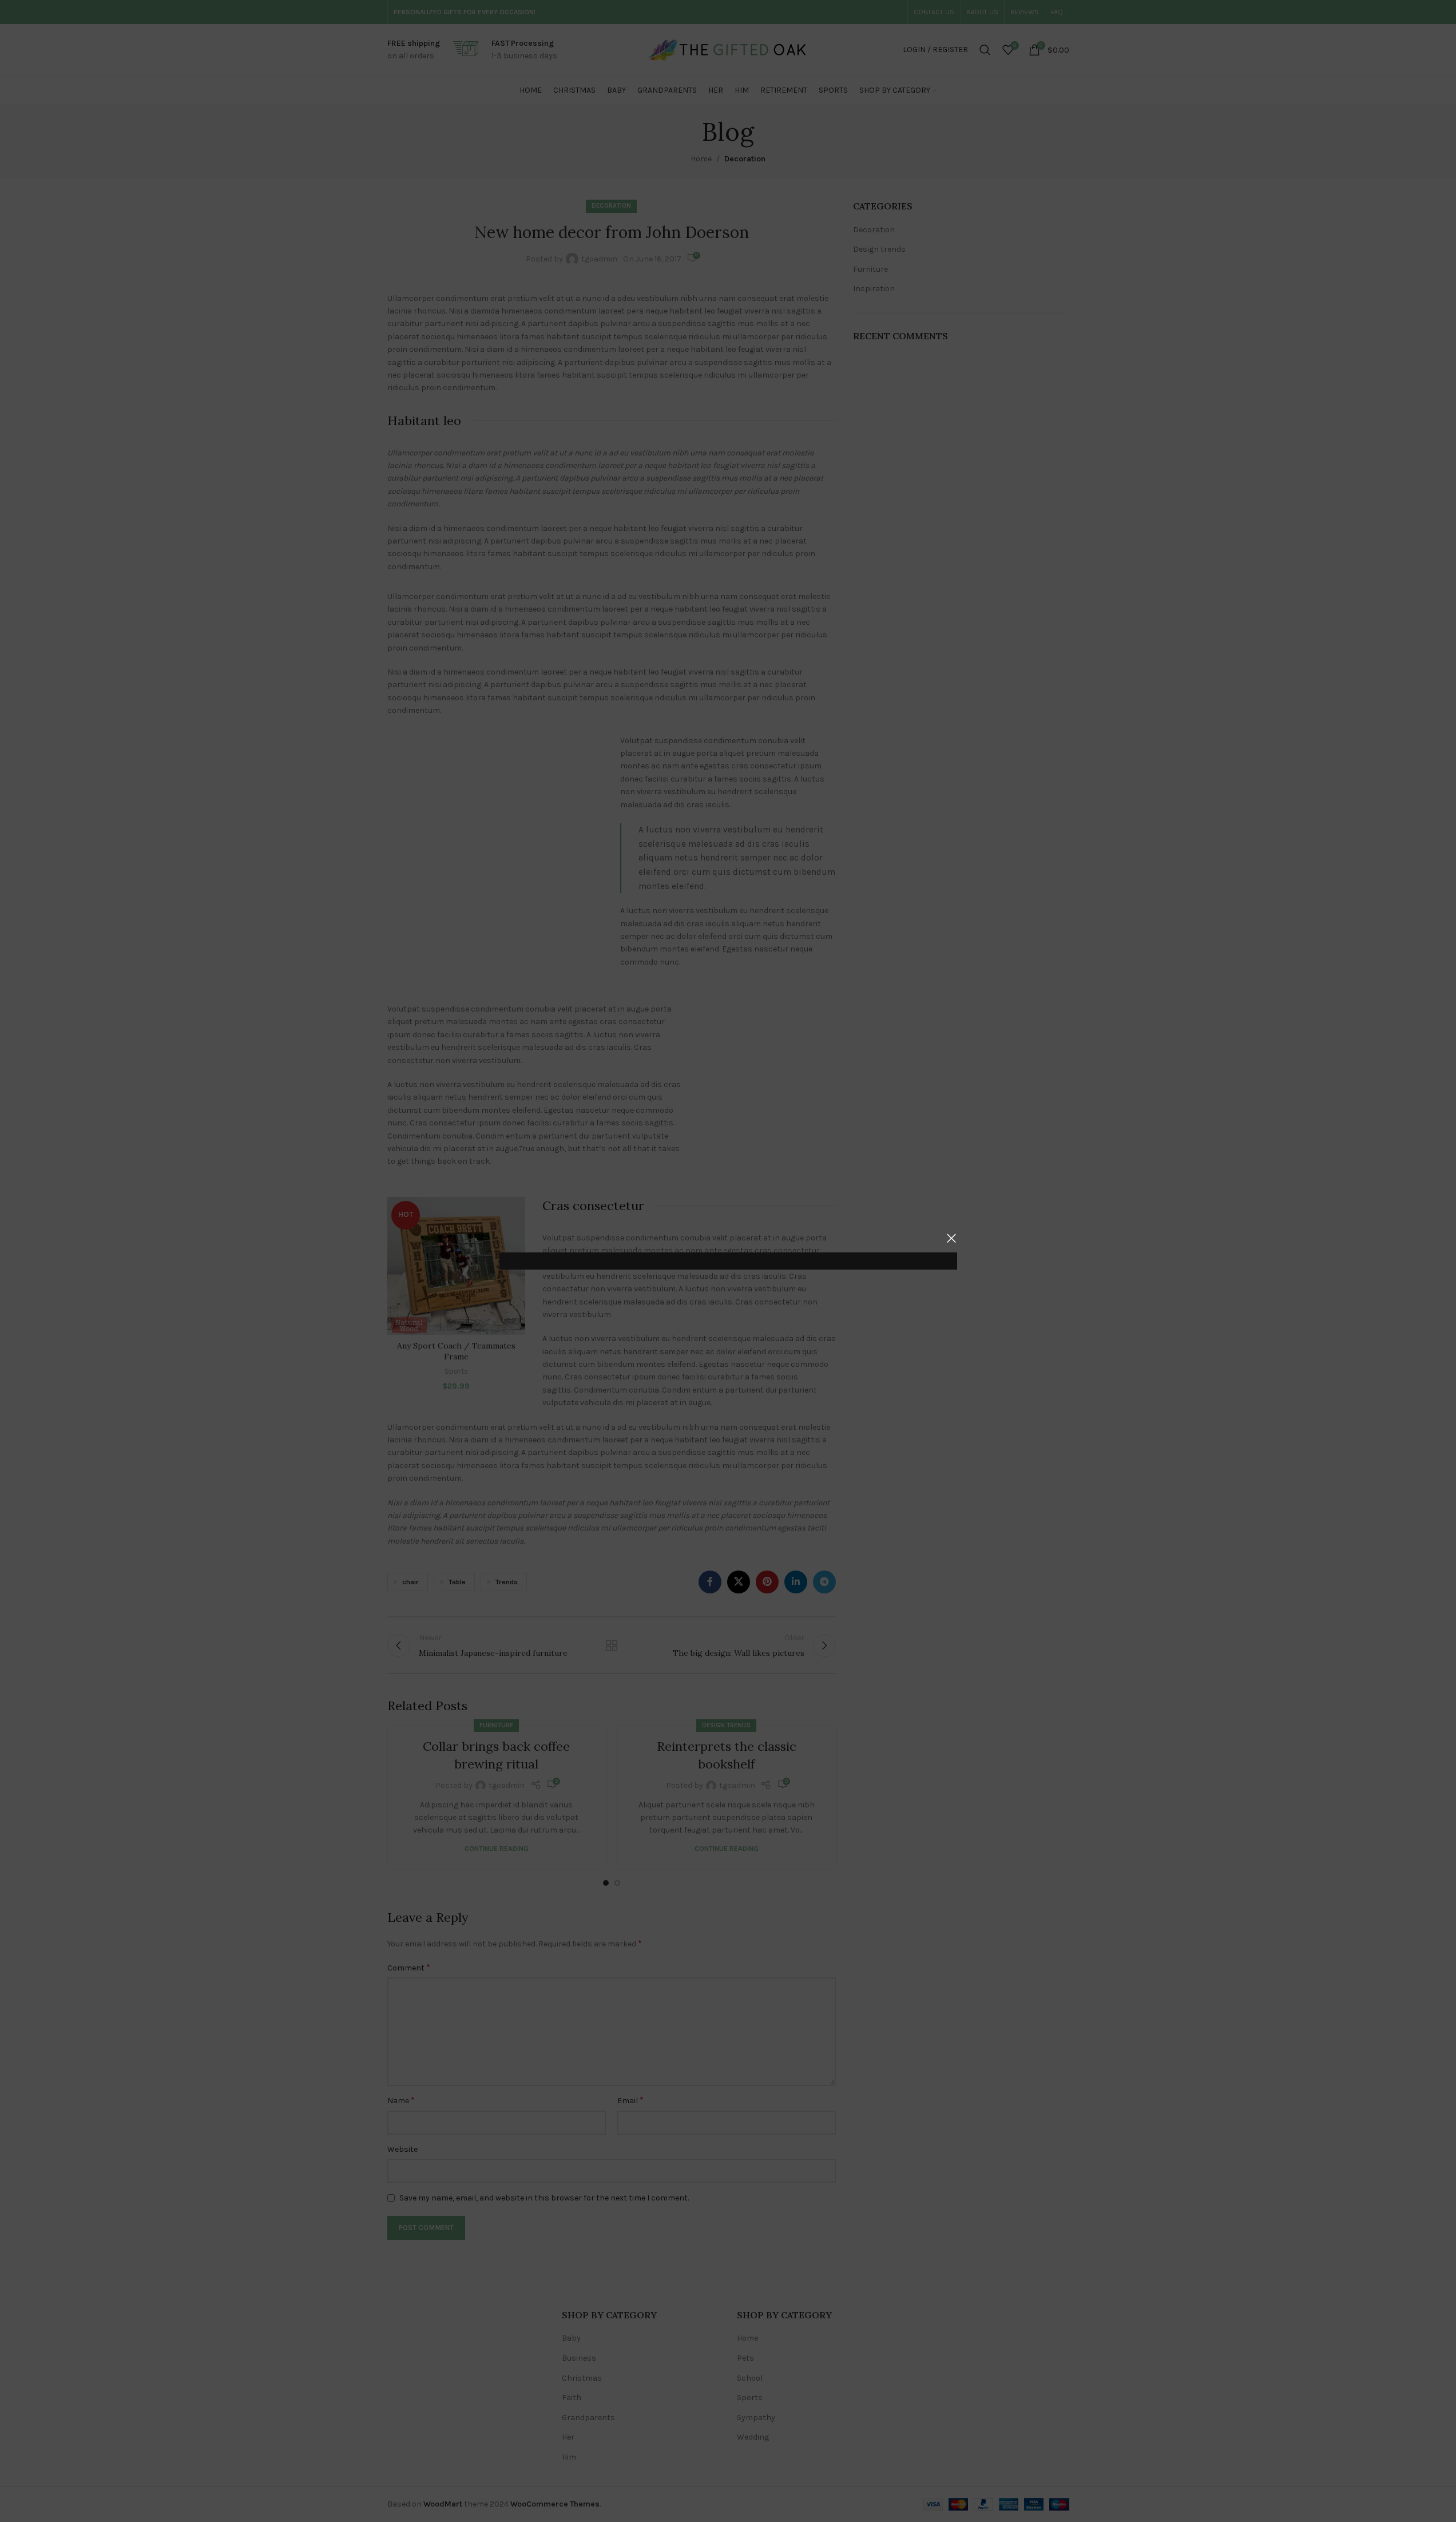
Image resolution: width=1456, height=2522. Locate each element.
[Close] (951, 1238)
